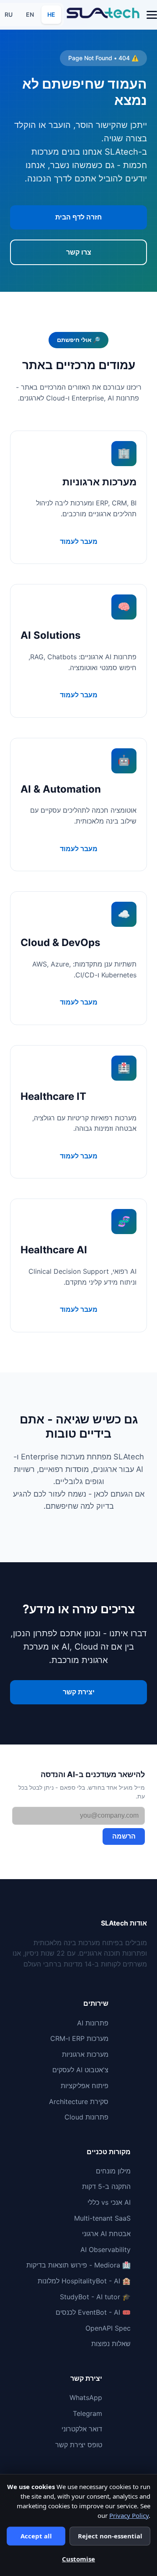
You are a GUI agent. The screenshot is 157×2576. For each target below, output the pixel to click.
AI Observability (106, 2250)
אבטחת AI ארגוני (106, 2234)
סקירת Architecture (79, 2102)
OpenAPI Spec (108, 2328)
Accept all (36, 2536)
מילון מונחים (113, 2171)
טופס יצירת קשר (79, 2445)
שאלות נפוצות (111, 2344)
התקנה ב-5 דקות (106, 2186)
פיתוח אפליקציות (85, 2086)
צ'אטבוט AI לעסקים (80, 2070)
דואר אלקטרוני (82, 2429)
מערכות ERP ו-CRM (79, 2038)
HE (51, 14)
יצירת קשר (79, 1692)
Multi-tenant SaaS (102, 2218)
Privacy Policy (129, 2515)
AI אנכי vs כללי (109, 2202)
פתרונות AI (93, 2023)
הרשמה (124, 1836)
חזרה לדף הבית (78, 217)
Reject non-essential (110, 2536)
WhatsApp (86, 2397)
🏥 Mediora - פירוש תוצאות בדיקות (78, 2265)
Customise (78, 2559)
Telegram (88, 2413)
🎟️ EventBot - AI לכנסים (93, 2312)
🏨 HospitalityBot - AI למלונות (84, 2281)
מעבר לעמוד (79, 541)
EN (30, 14)
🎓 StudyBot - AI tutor (95, 2297)
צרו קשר (79, 252)
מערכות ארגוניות (85, 2054)
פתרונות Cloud (86, 2117)
